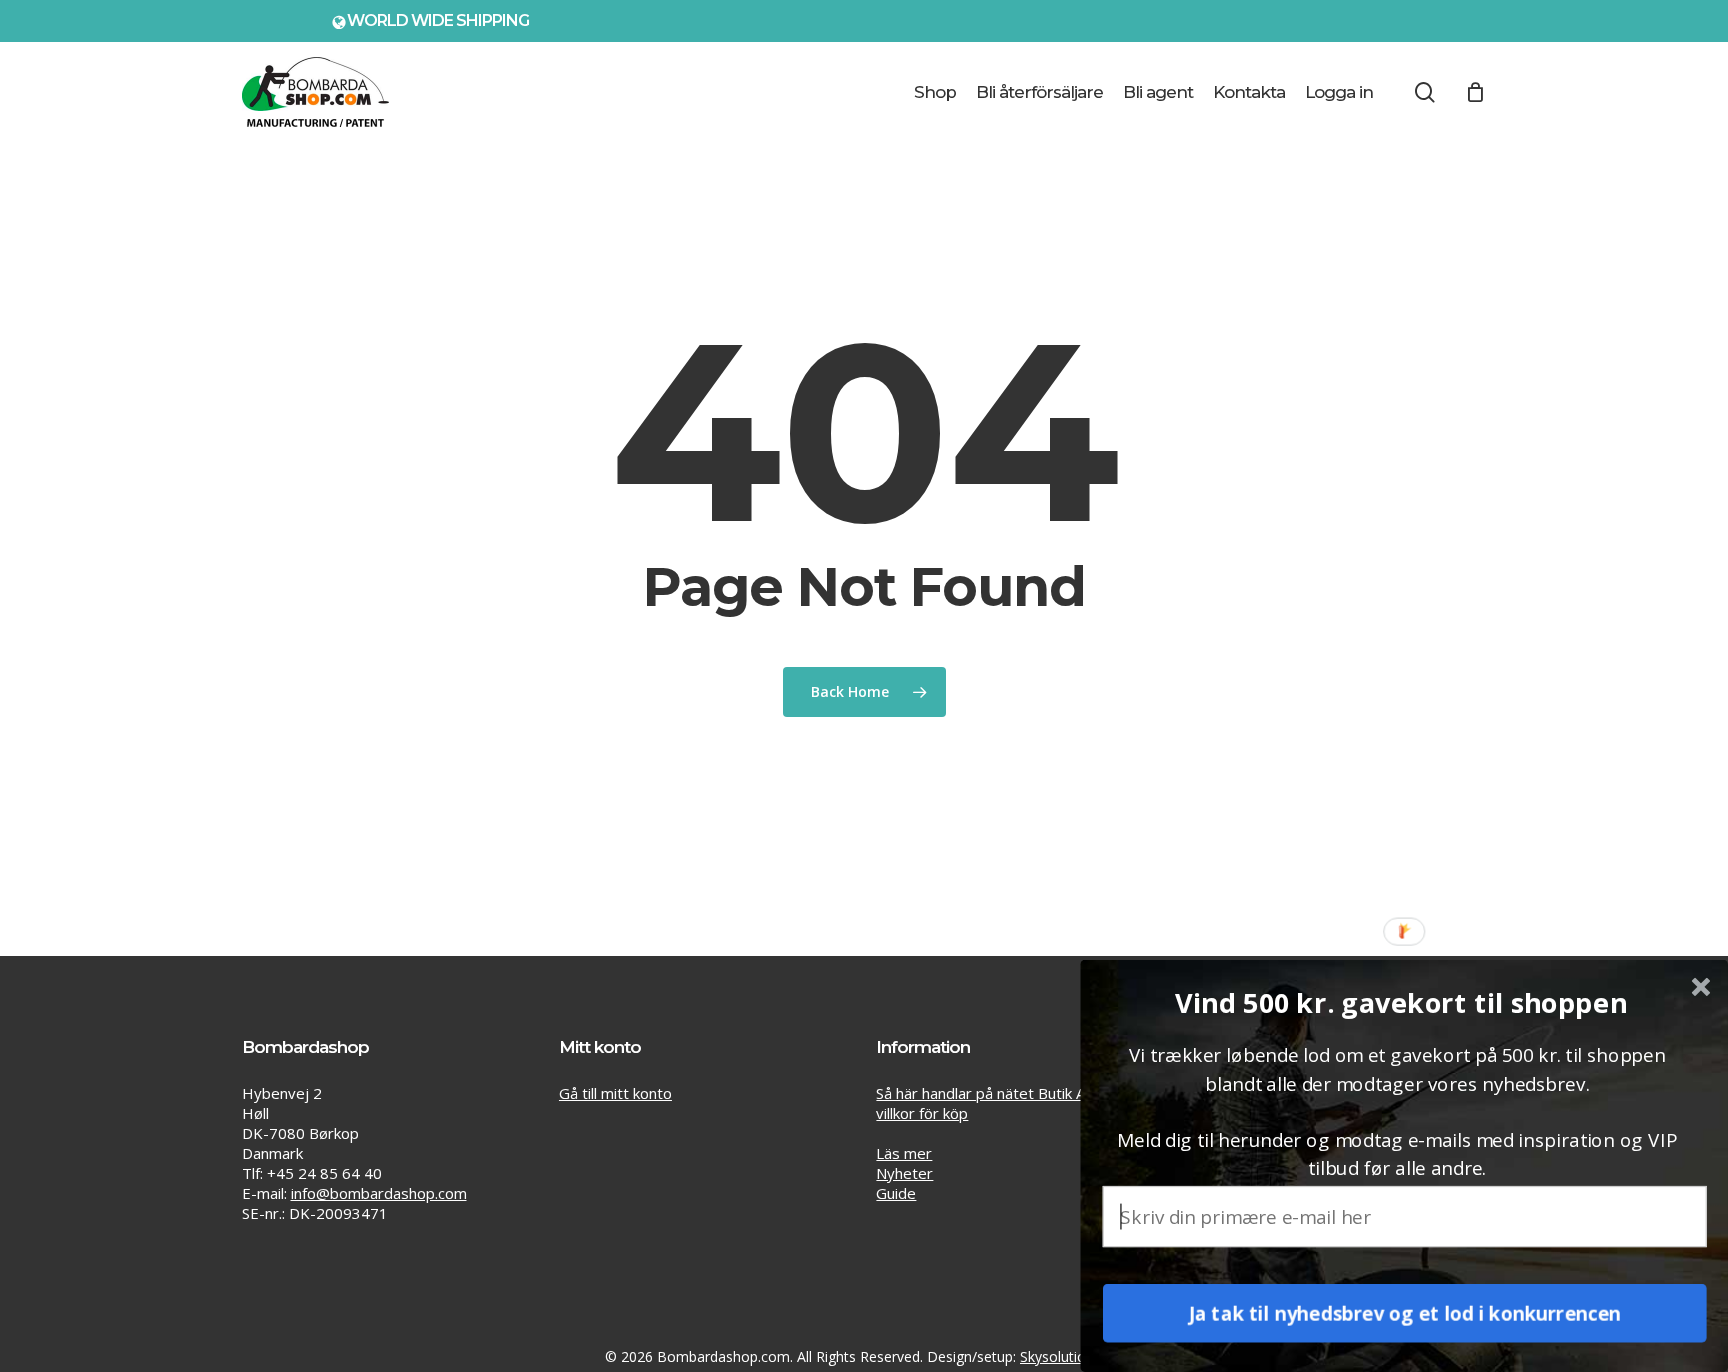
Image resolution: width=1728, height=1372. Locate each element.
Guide (896, 1193)
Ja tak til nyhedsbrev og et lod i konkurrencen (1405, 1313)
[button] (1401, 1002)
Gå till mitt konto (615, 1093)
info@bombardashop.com (379, 1193)
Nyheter (904, 1173)
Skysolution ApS (1071, 1356)
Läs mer (904, 1153)
